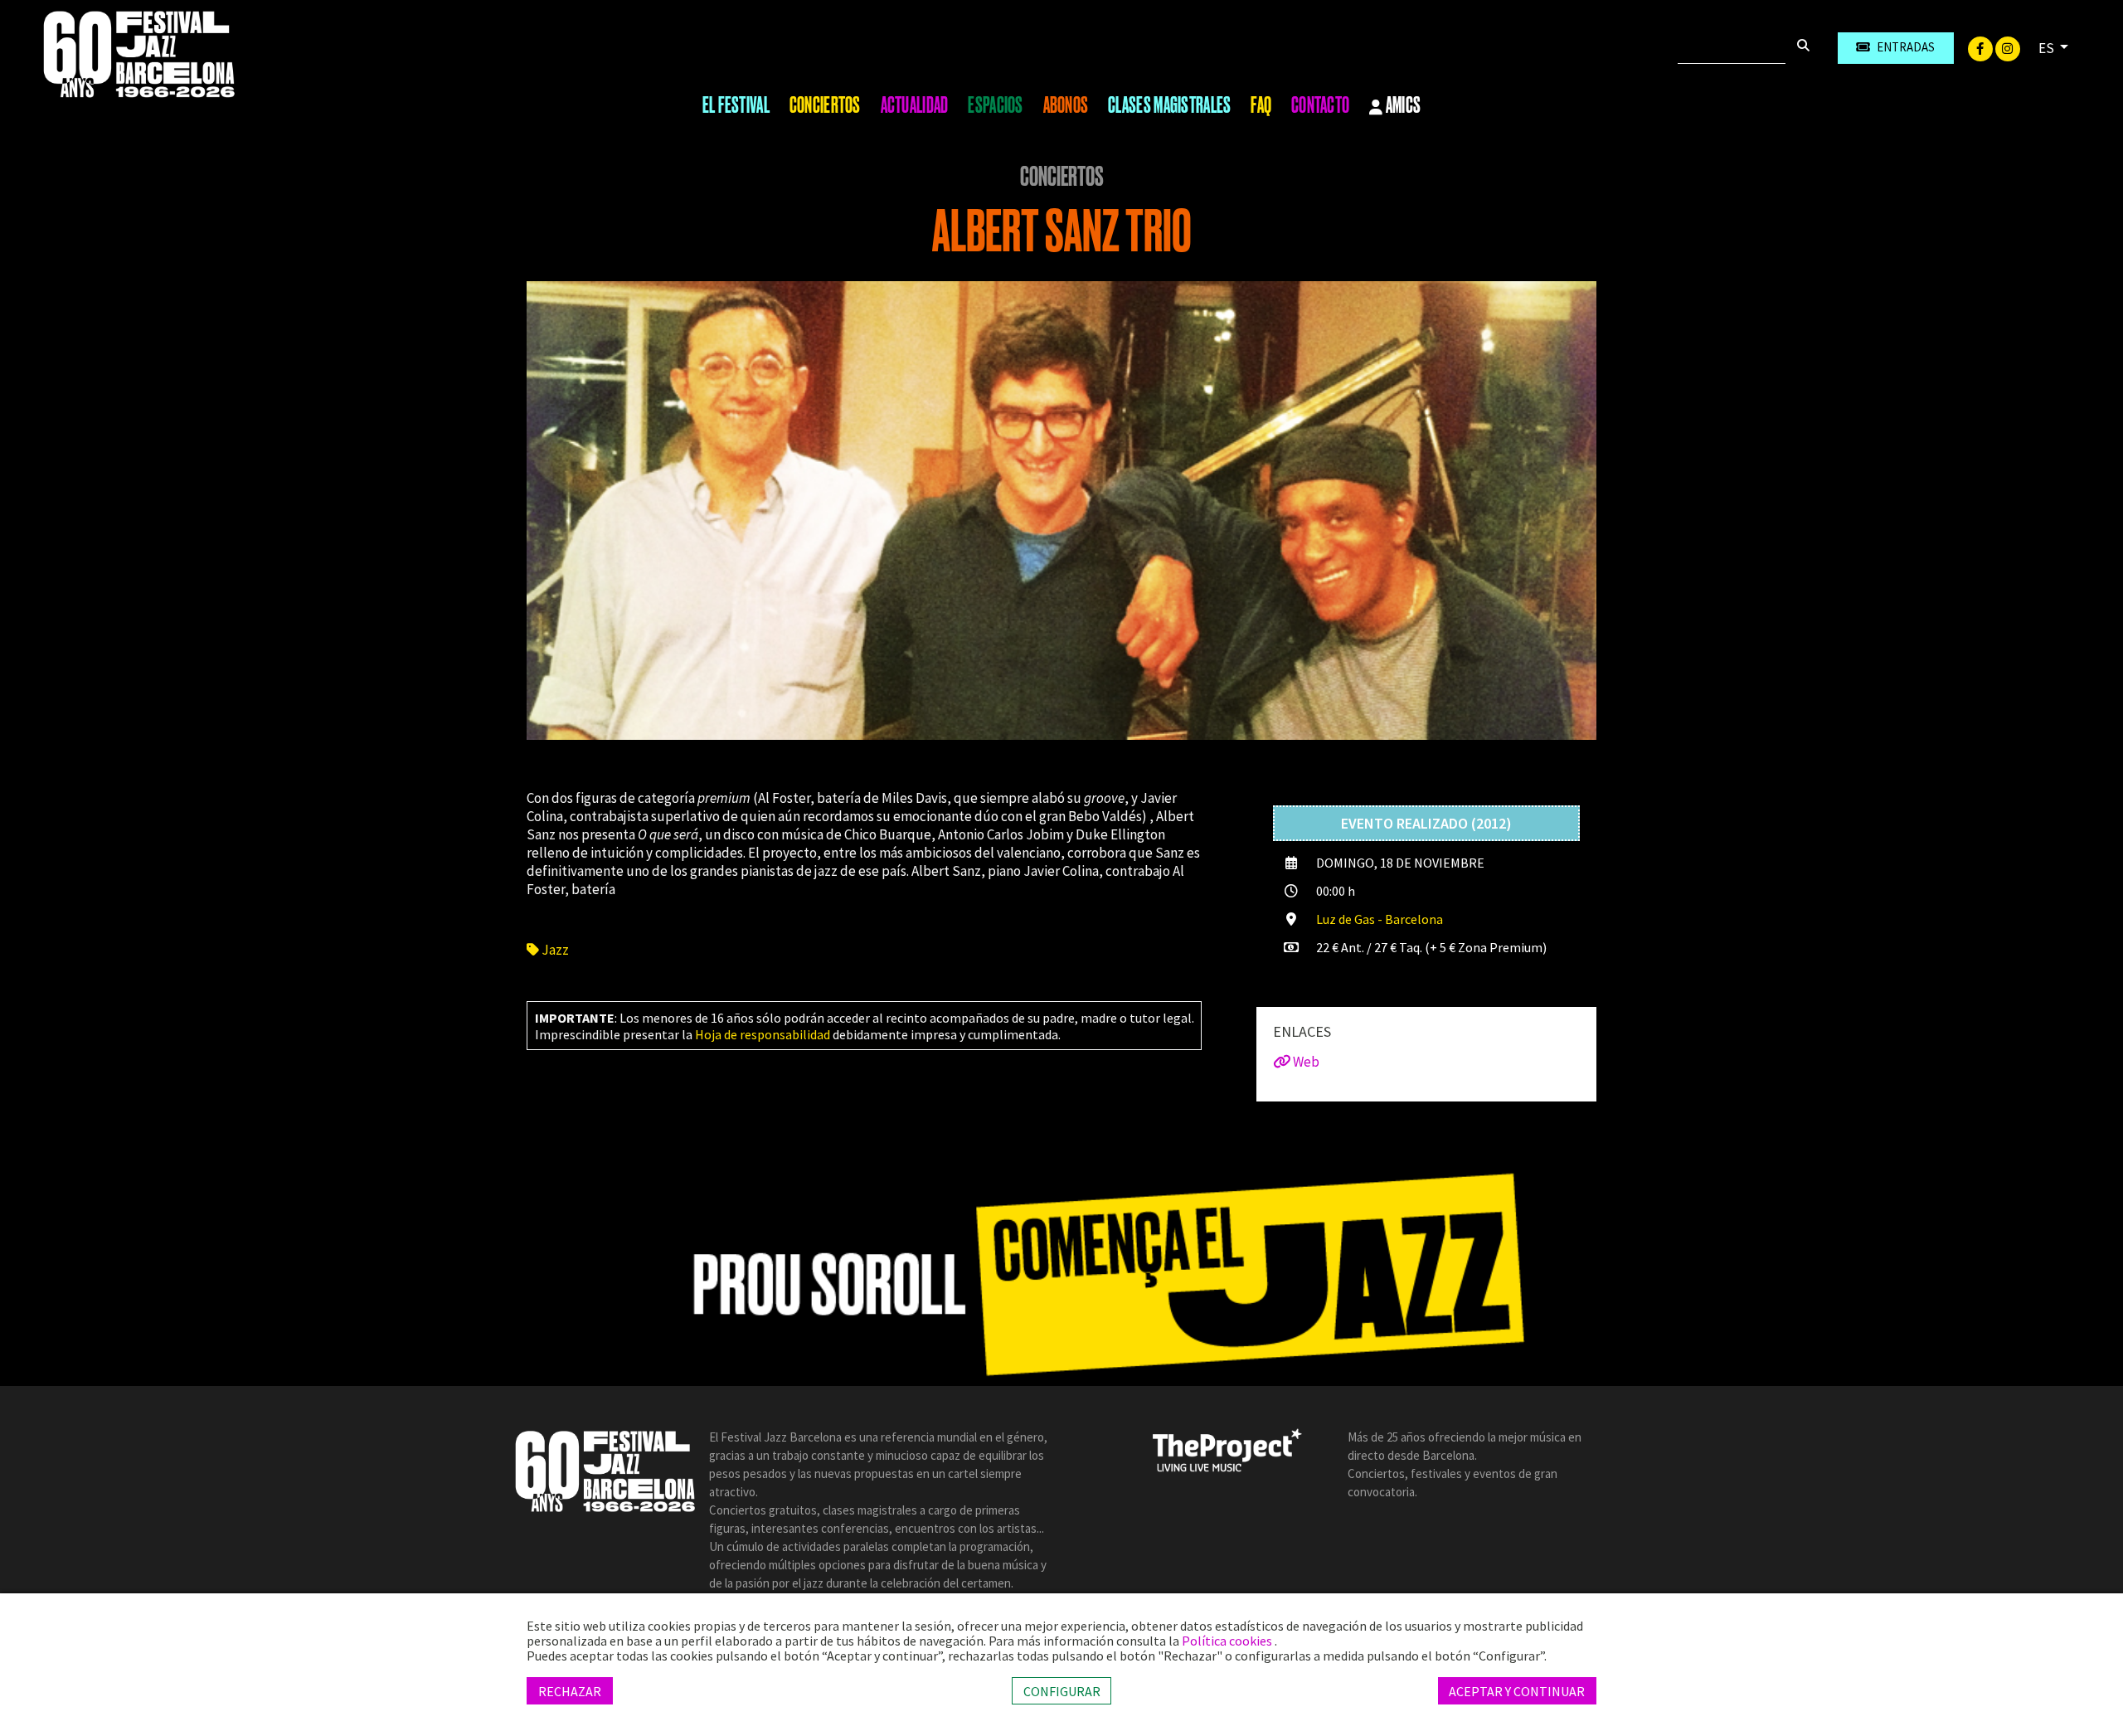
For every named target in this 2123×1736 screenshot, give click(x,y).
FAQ (1261, 105)
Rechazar (570, 1690)
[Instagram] (2008, 47)
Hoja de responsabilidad (763, 1034)
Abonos (1066, 105)
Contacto (1320, 105)
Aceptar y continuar (1517, 1690)
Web (1305, 1062)
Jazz (554, 950)
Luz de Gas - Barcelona (1380, 919)
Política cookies (1228, 1641)
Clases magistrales (1169, 105)
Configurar (1062, 1690)
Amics (1402, 106)
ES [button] (2048, 48)
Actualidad (915, 105)
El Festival (736, 105)
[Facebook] (1982, 47)
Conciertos (825, 105)
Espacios (995, 105)
